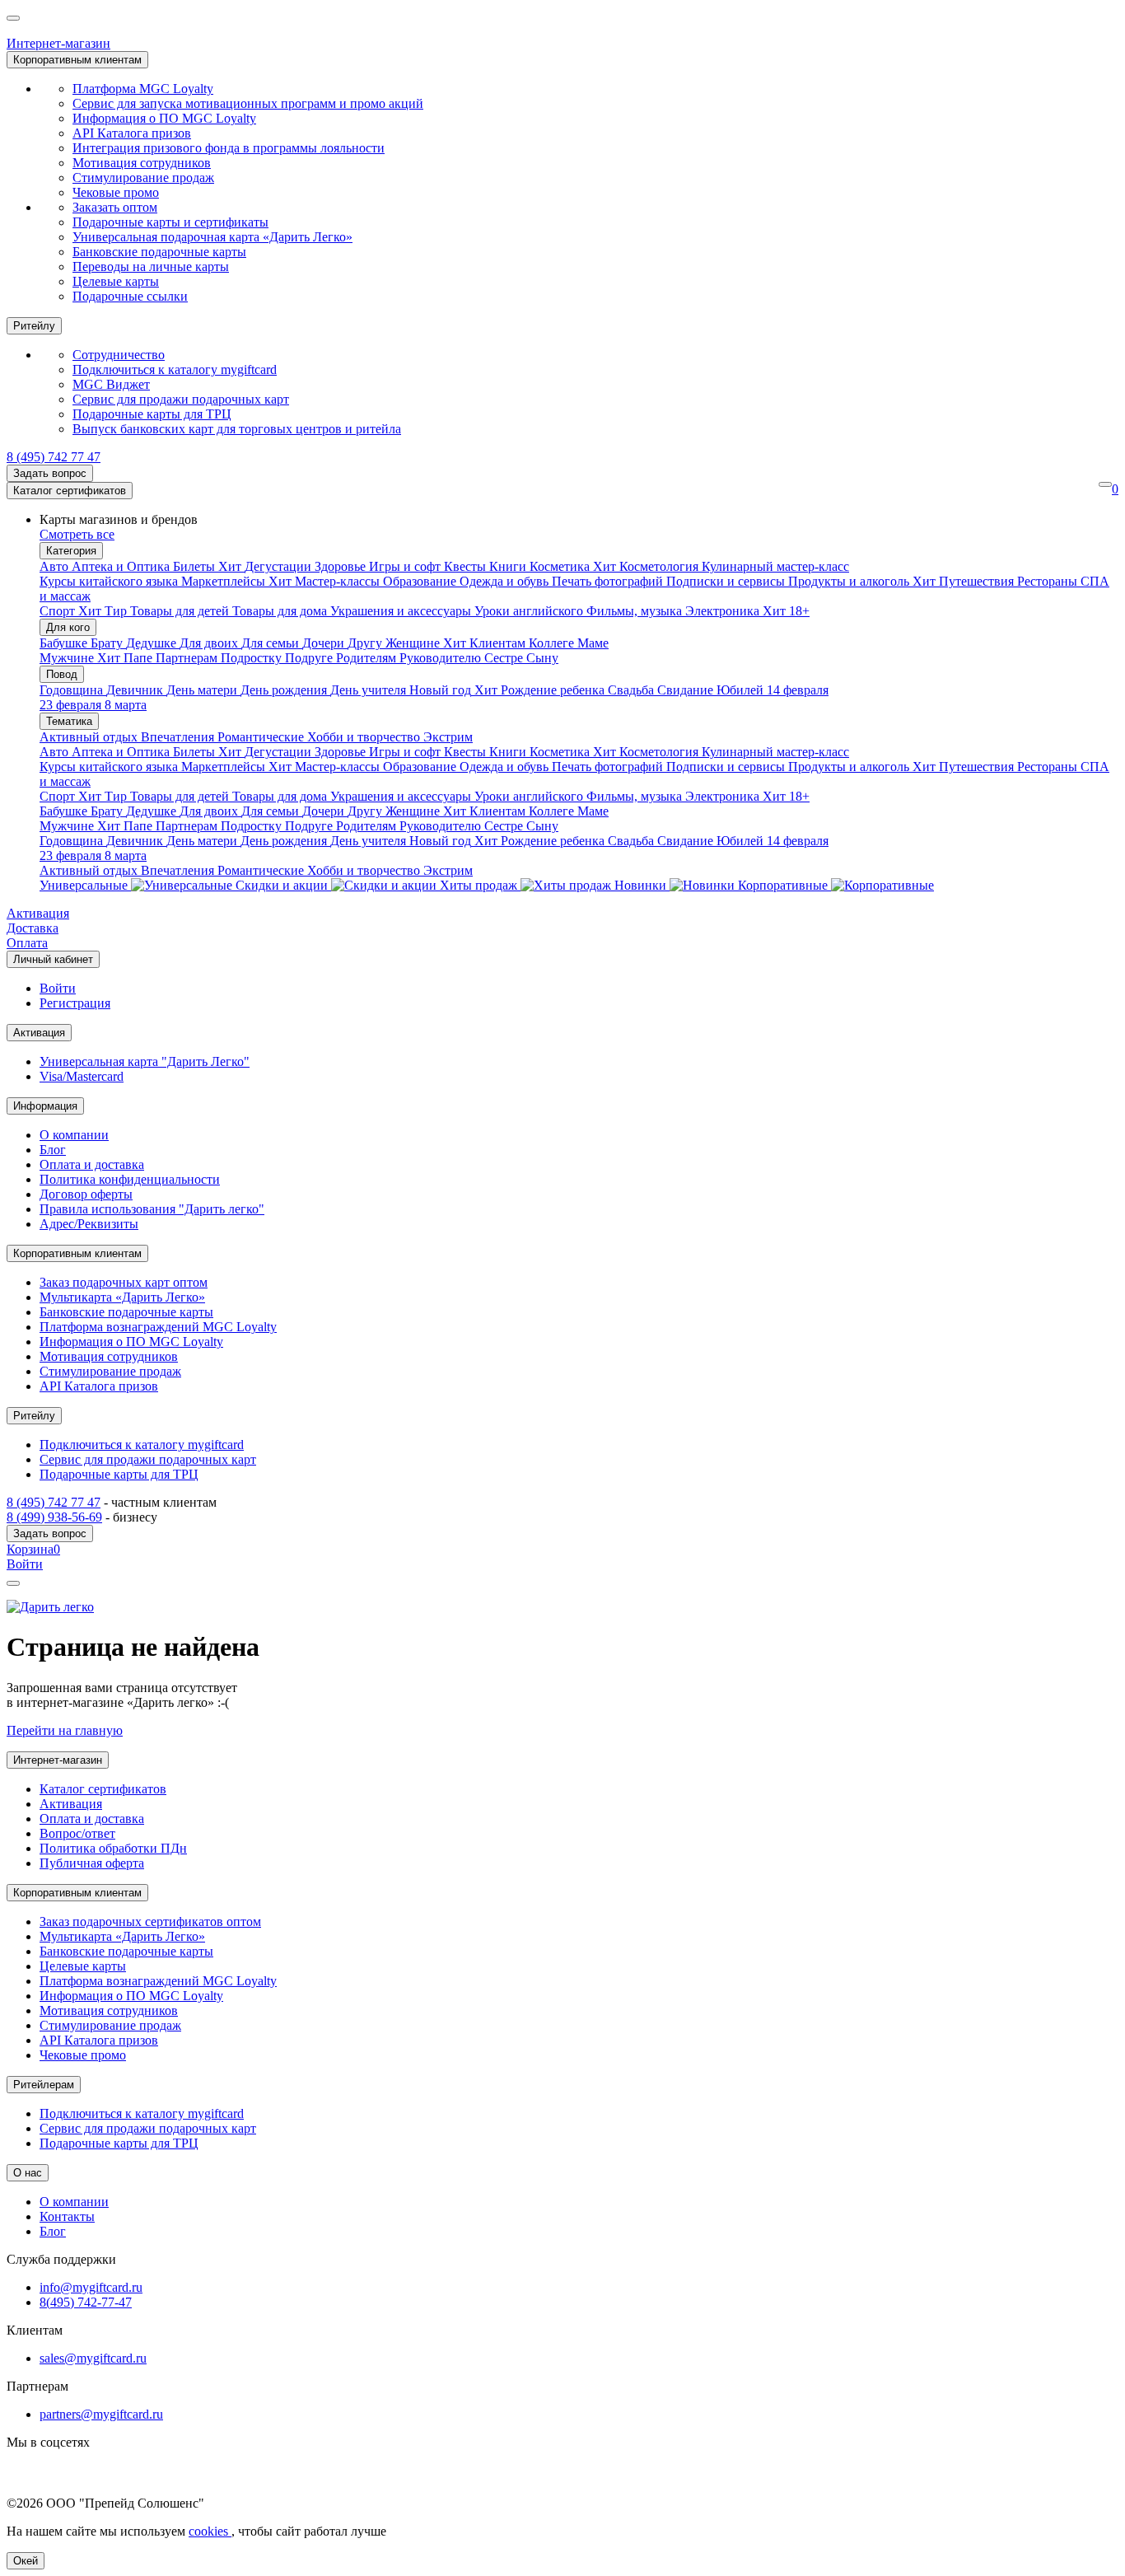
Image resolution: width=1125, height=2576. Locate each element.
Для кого (68, 627)
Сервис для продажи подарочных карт (181, 399)
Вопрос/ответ (77, 1833)
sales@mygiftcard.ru (93, 2358)
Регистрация (75, 1003)
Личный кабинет (53, 959)
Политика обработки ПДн (113, 1848)
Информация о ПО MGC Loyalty (164, 118)
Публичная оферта (92, 1863)
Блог (53, 1150)
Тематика (69, 721)
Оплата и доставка (92, 1164)
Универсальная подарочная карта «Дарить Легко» (212, 237)
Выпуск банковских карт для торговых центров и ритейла (237, 429)
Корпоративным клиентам (77, 60)
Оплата (27, 943)
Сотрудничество (119, 355)
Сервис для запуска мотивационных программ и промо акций (248, 103)
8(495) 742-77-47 (86, 2302)
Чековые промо (116, 192)
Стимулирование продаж (143, 178)
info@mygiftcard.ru (91, 2287)
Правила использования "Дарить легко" (152, 1209)
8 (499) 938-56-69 (54, 1517)
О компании (74, 1135)
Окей (26, 2561)
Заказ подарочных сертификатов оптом (150, 1921)
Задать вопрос (50, 473)
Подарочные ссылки (130, 296)
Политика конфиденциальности (130, 1179)
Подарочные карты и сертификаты (170, 222)
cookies (210, 2531)
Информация (45, 1106)
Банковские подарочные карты (159, 252)
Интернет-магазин (58, 43)
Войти (58, 988)
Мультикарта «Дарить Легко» (122, 1297)
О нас (28, 2173)
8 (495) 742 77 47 (54, 457)
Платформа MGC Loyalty (143, 89)
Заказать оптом (115, 207)
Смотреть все (77, 534)
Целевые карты (116, 281)
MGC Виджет (111, 384)
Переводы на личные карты (151, 266)
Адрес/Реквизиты (89, 1224)
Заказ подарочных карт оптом (124, 1282)
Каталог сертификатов (70, 491)
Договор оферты (86, 1194)
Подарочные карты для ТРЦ (152, 414)
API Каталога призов (132, 133)
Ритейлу (34, 326)
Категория (71, 551)
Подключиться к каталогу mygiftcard (175, 369)
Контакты (67, 2216)
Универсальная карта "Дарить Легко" (145, 1061)
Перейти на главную (65, 1730)
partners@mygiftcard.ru (101, 2414)
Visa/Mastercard (82, 1076)
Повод (62, 674)
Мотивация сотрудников (142, 163)
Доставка (33, 928)
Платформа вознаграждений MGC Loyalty (158, 1327)
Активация (38, 913)
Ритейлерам (44, 2085)
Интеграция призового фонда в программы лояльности (229, 148)
